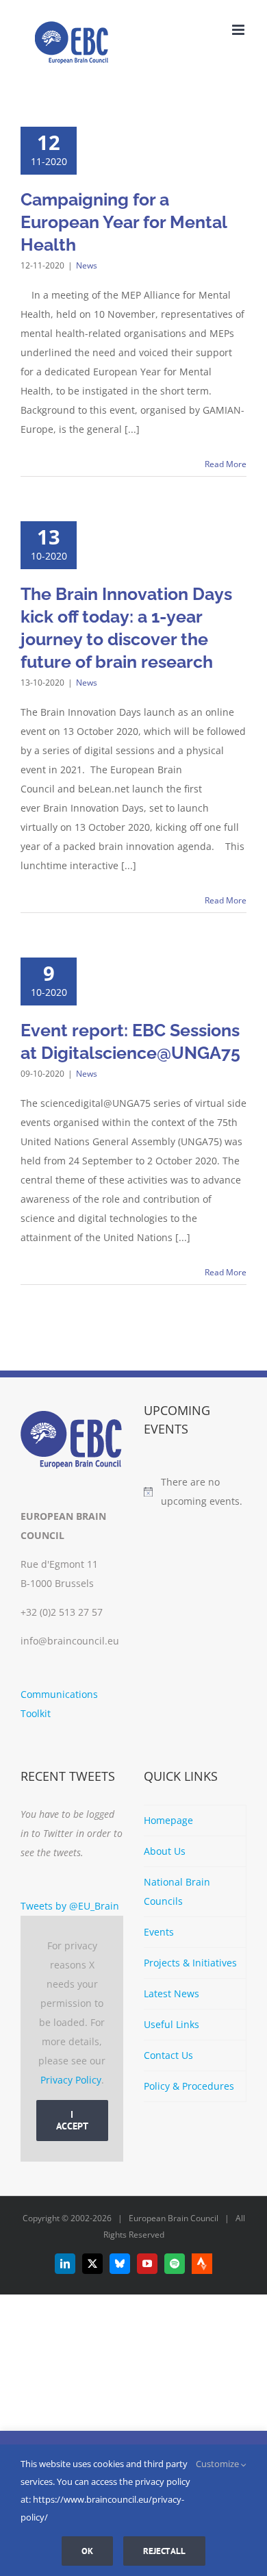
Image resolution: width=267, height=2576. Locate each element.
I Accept (72, 2120)
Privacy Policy (71, 2080)
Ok (87, 2551)
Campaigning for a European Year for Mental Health (124, 222)
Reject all (164, 2551)
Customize (218, 2464)
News (87, 265)
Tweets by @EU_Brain (70, 1906)
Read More (226, 464)
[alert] (195, 1492)
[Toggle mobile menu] (239, 30)
